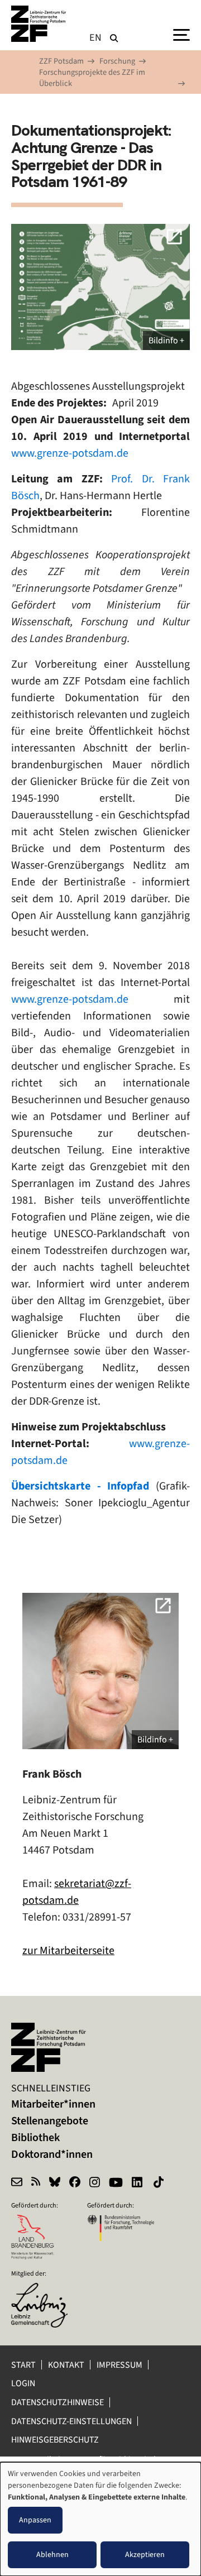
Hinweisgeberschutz (56, 2439)
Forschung (117, 61)
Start (23, 2365)
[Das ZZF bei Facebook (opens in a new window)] (75, 2184)
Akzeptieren (145, 2555)
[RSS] (36, 2184)
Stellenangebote (50, 2121)
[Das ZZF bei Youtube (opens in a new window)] (116, 2184)
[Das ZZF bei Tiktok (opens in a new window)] (160, 2184)
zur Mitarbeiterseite (68, 1950)
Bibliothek (35, 2137)
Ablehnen (52, 2555)
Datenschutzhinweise (58, 2402)
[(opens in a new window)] (45, 2290)
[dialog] (100, 2519)
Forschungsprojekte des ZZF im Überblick (92, 78)
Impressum (119, 2365)
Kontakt (66, 2365)
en (96, 37)
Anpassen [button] (35, 2520)
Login (24, 2383)
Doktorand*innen (52, 2154)
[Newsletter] (17, 2184)
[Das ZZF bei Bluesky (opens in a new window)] (55, 2184)
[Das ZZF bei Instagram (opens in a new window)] (95, 2184)
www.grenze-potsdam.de (70, 453)
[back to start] (39, 24)
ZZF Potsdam (61, 61)
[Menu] (181, 34)
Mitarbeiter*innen (53, 2104)
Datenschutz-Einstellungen (71, 2421)
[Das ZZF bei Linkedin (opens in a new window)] (138, 2184)
